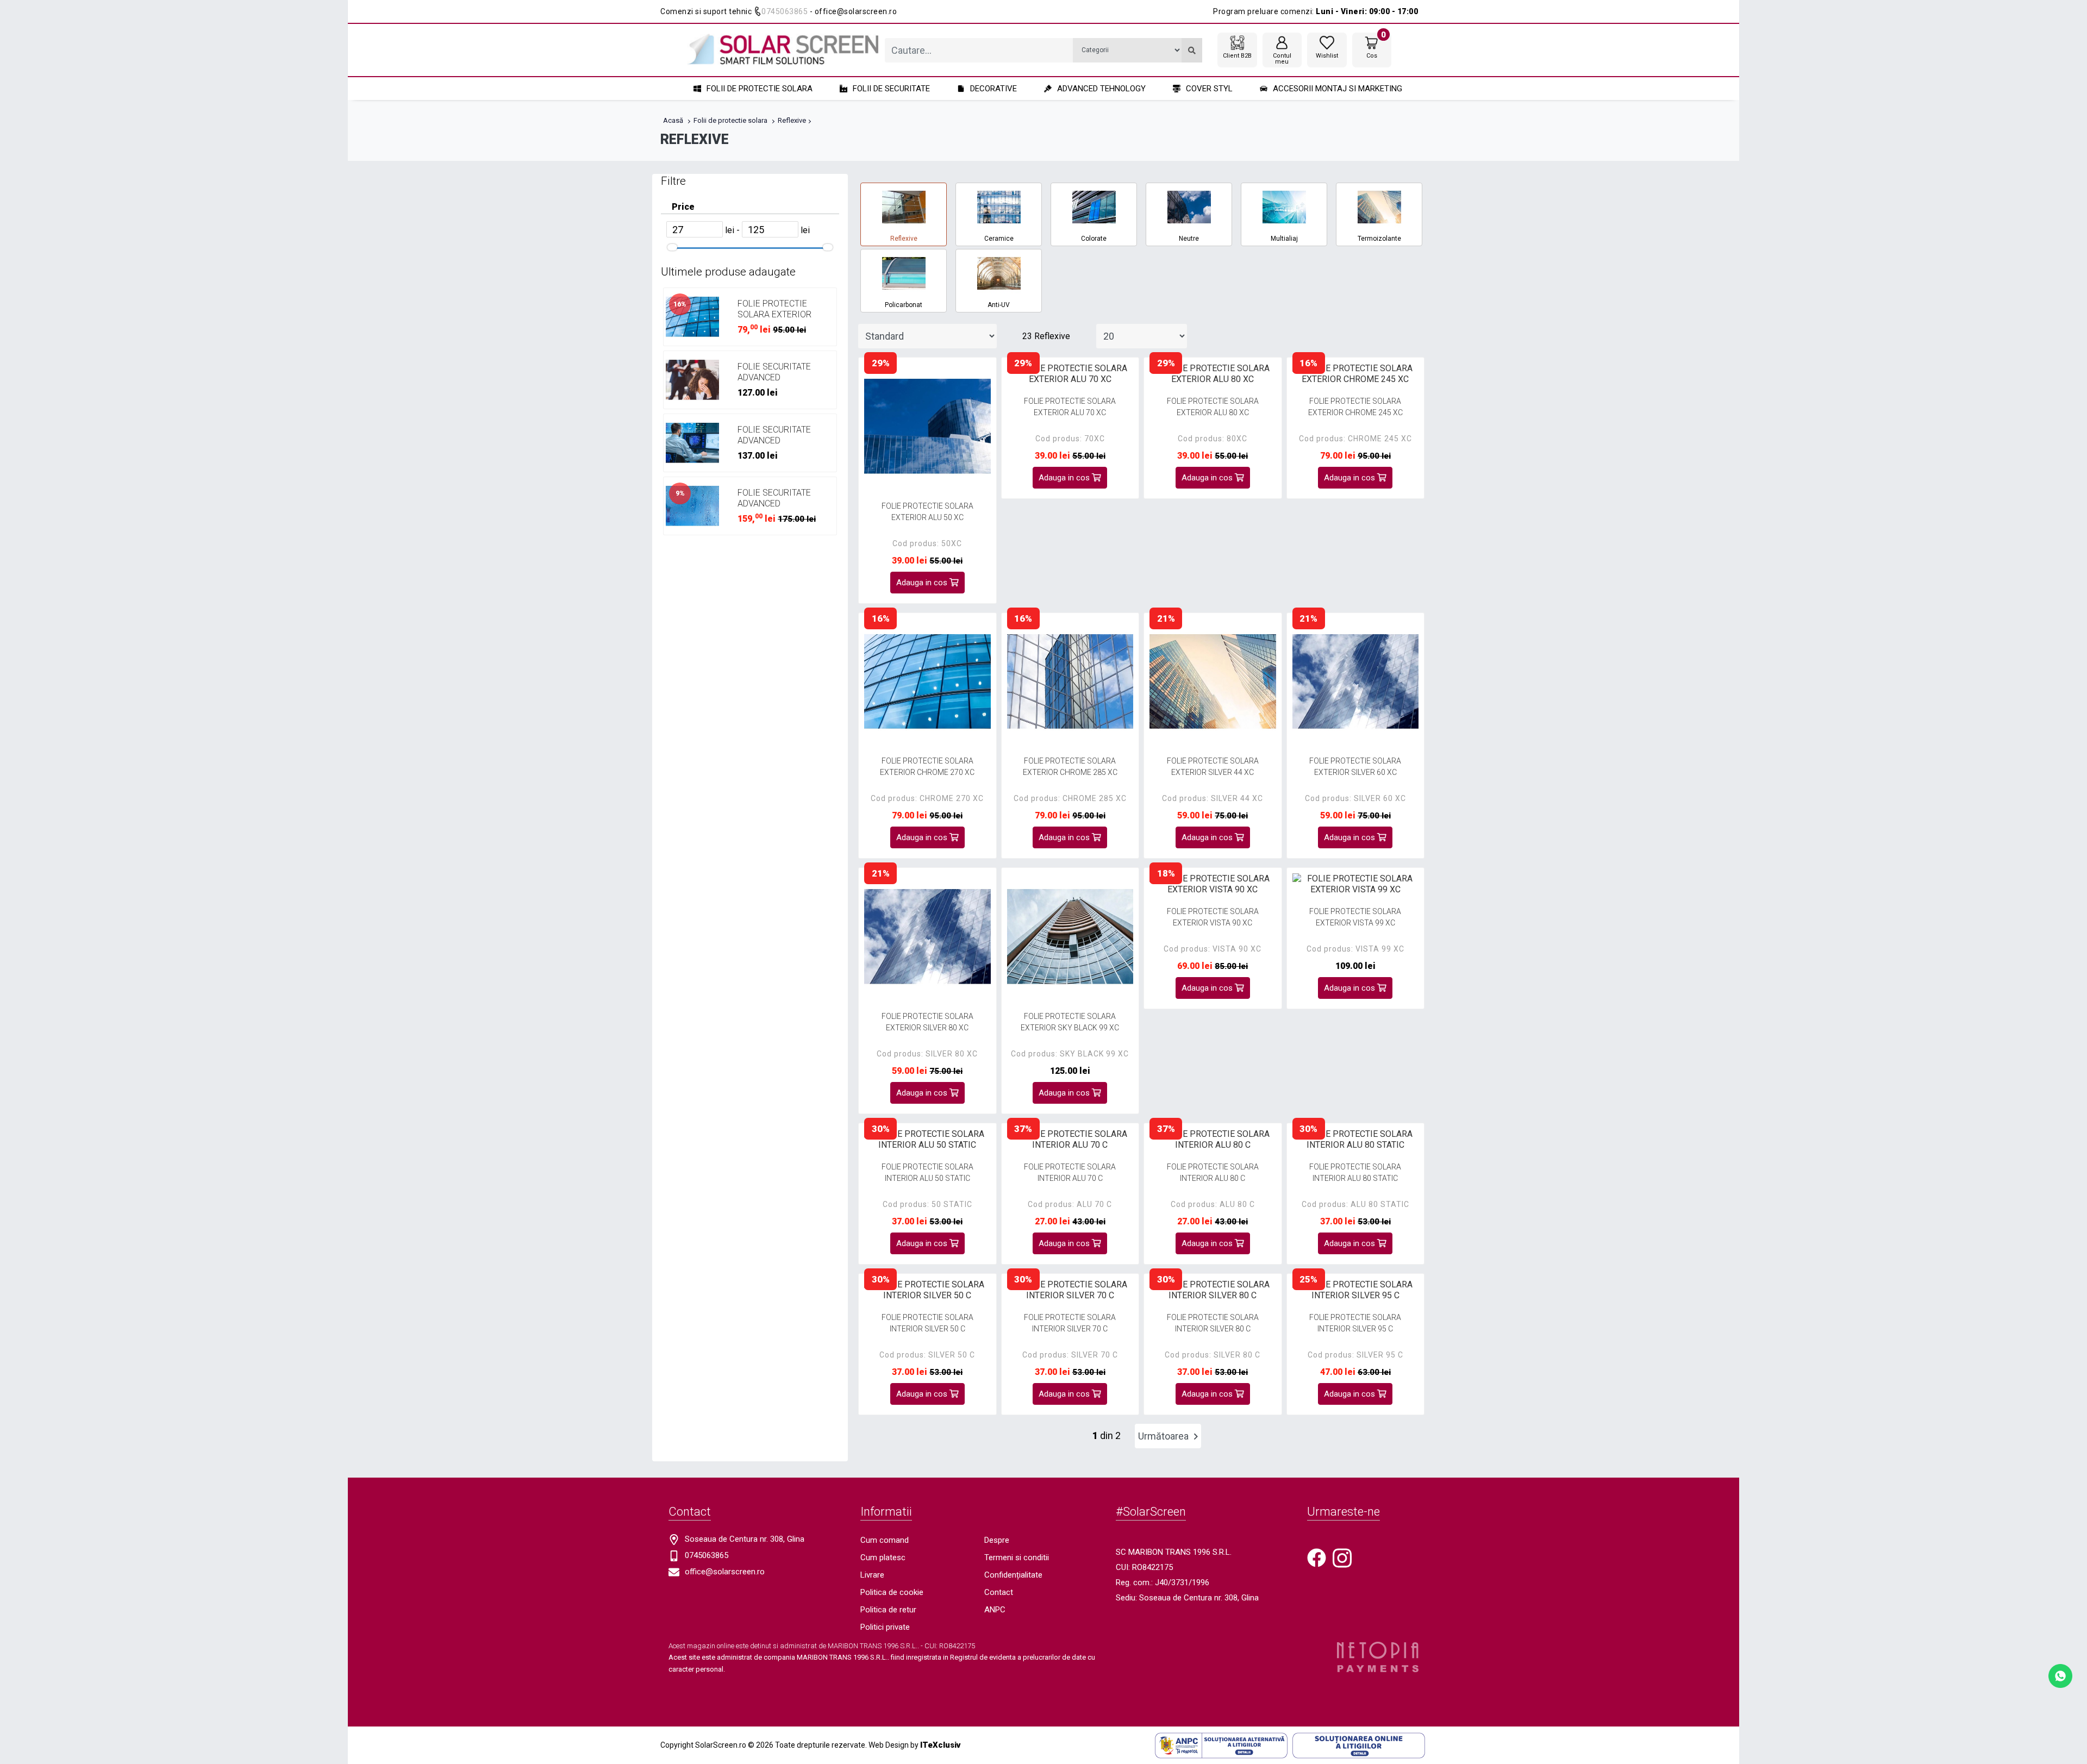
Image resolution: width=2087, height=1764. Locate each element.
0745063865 (785, 11)
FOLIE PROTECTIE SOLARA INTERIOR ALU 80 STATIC (1355, 1172)
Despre (997, 1540)
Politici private (885, 1627)
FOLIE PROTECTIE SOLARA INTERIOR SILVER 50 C (927, 1323)
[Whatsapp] (2060, 1675)
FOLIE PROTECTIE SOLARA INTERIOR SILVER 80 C (1213, 1323)
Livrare (872, 1575)
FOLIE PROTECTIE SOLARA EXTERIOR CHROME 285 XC (1070, 767)
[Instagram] (1342, 1557)
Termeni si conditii (1017, 1557)
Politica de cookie (892, 1592)
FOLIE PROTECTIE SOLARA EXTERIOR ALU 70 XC (1070, 407)
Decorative (993, 89)
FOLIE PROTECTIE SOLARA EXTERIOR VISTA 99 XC (1355, 917)
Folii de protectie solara (760, 89)
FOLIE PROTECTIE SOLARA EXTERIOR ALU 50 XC (927, 512)
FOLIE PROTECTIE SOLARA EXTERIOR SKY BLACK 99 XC (1070, 1022)
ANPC (995, 1610)
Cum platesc (883, 1557)
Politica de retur (888, 1610)
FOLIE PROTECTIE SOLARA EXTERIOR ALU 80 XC (1213, 407)
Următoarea (1164, 1436)
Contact (999, 1592)
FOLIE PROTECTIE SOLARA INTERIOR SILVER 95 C (1355, 1323)
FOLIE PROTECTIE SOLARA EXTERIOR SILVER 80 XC (927, 1022)
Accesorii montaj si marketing (1338, 89)
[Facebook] (1317, 1557)
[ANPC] (1221, 1745)
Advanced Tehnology (1101, 89)
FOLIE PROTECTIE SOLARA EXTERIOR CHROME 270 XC (774, 314)
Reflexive (792, 120)
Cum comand (885, 1540)
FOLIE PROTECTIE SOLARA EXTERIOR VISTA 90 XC (1213, 917)
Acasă (673, 120)
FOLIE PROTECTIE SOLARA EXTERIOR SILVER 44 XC (1213, 767)
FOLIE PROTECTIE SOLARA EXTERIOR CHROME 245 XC (1355, 407)
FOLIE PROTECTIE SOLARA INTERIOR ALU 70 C (1070, 1172)
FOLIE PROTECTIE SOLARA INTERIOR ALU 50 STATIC (927, 1172)
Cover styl (1209, 89)
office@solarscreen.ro (725, 1572)
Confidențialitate (1013, 1575)
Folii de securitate (891, 89)
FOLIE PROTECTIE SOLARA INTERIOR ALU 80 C (1213, 1172)
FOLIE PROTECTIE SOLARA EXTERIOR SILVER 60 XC (1355, 767)
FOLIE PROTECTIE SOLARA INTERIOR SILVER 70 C (1070, 1323)
